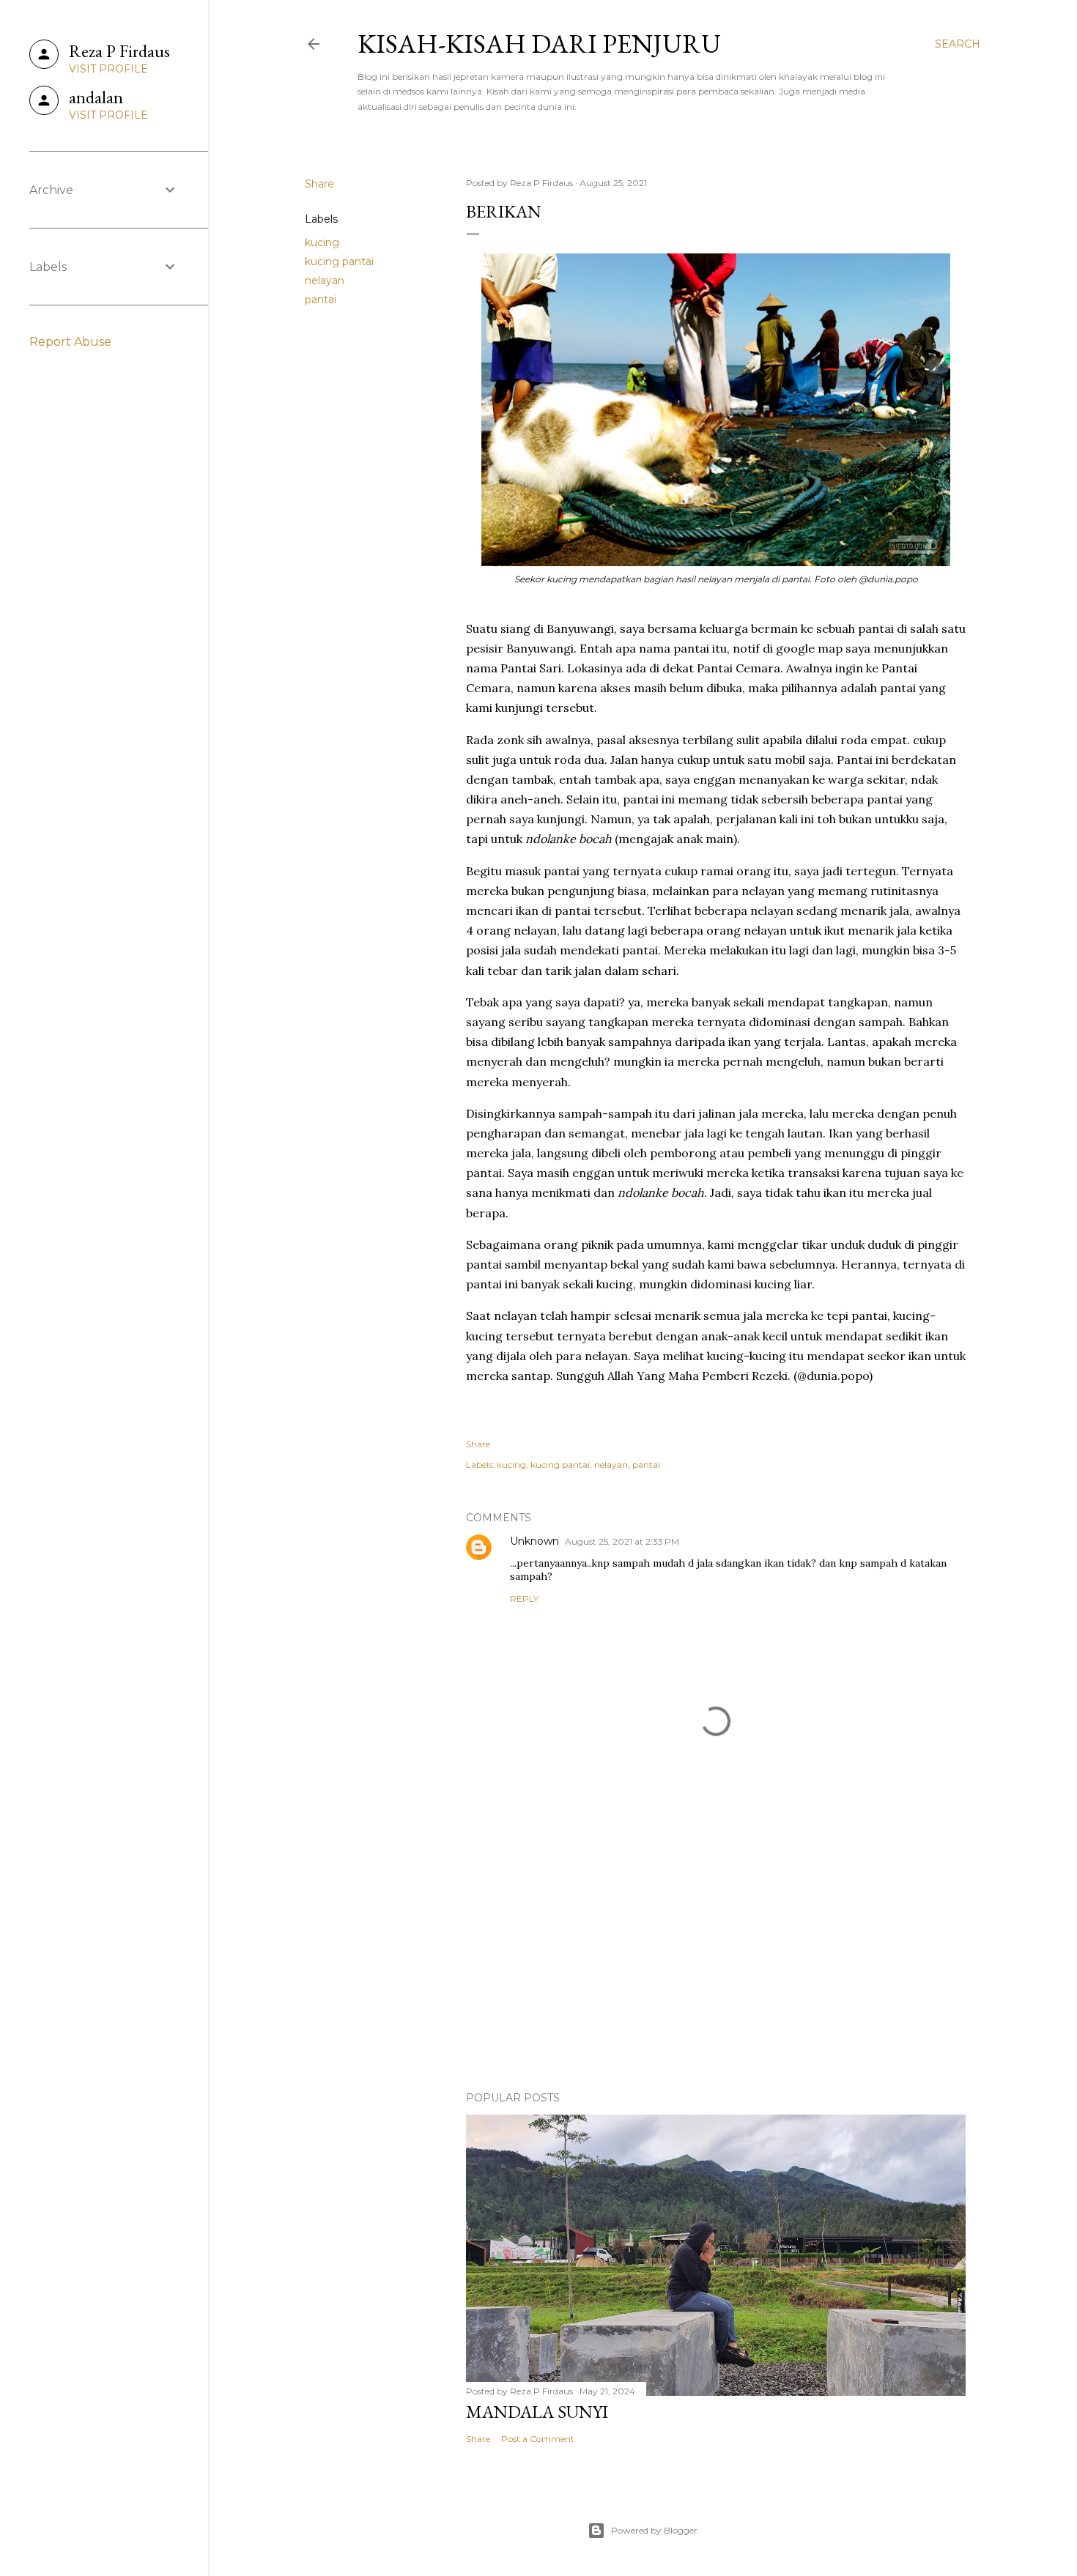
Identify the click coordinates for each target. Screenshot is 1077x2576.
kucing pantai (339, 261)
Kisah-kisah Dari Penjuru (539, 44)
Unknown (534, 1541)
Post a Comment (538, 2439)
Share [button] (319, 184)
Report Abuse (70, 342)
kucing (322, 242)
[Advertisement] (716, 1952)
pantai (321, 300)
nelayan (325, 281)
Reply (524, 1599)
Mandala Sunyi (537, 2412)
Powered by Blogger (654, 2530)
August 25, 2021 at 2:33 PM (622, 1541)
